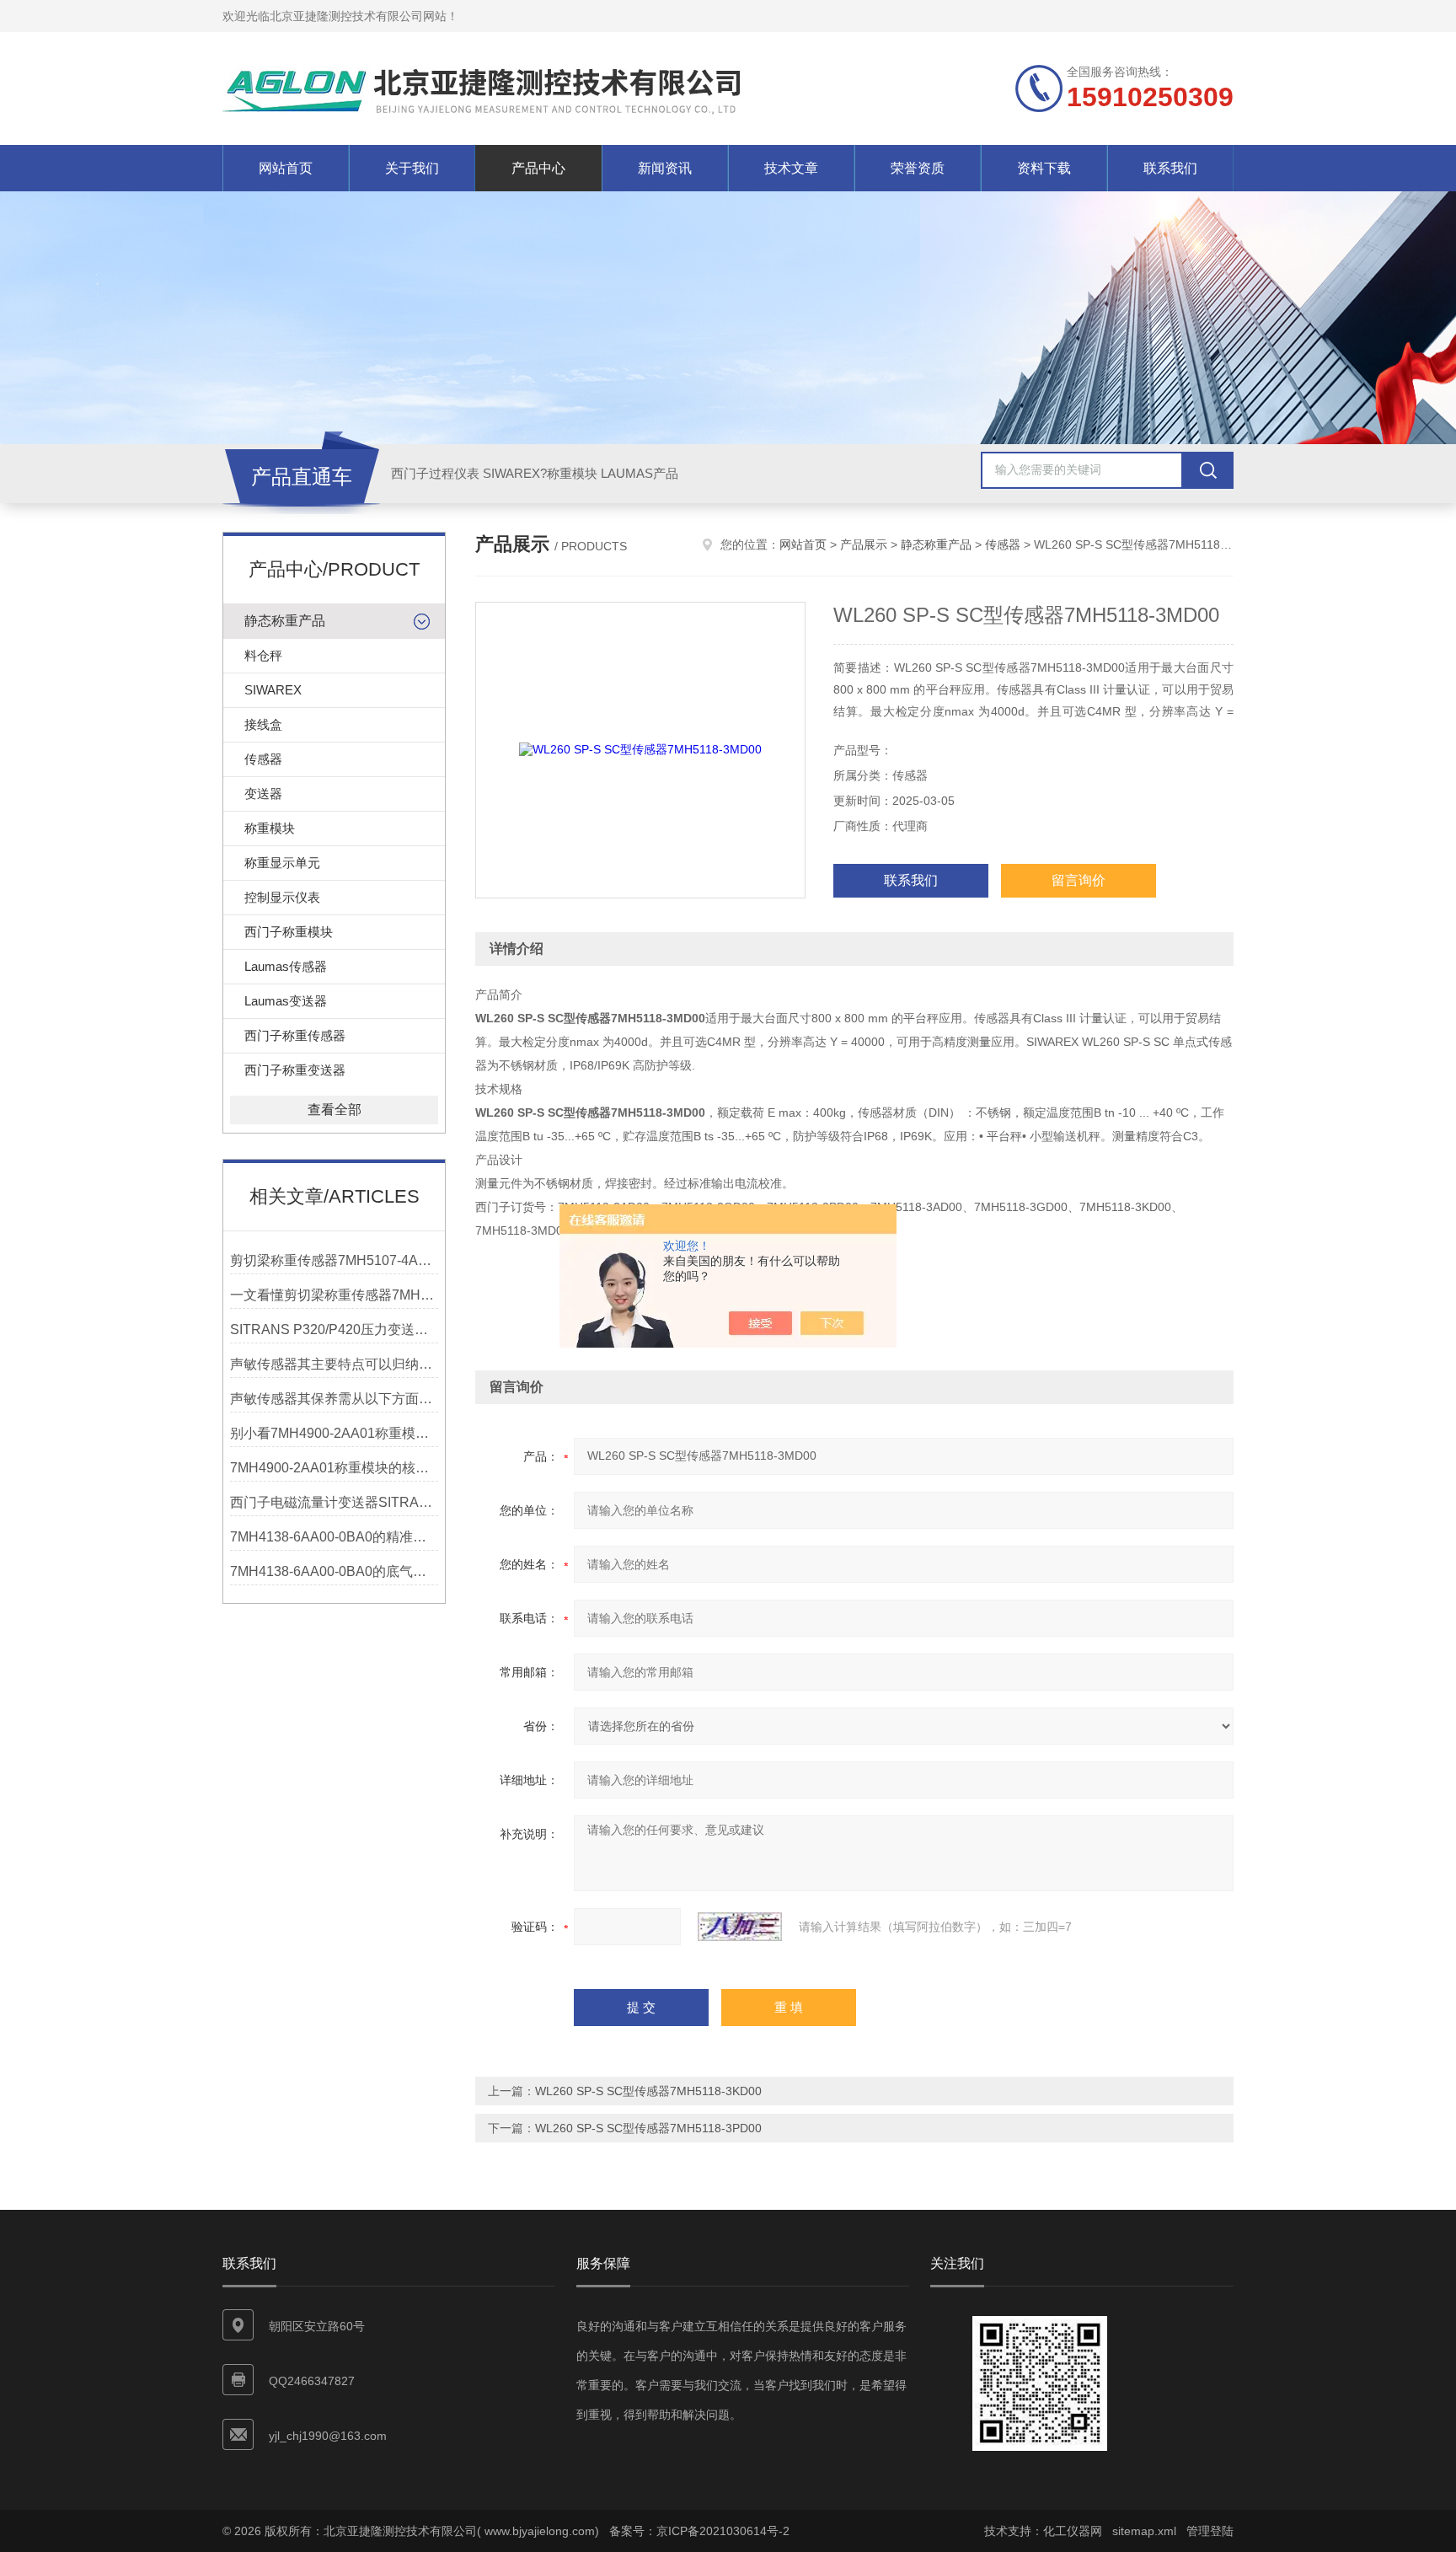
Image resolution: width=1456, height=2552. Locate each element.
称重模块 (270, 828)
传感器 (263, 759)
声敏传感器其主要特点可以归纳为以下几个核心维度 (334, 1364)
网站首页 (286, 168)
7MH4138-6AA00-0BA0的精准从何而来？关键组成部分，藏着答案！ (334, 1537)
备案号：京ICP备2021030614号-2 (699, 2531)
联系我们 (1170, 168)
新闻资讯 (665, 168)
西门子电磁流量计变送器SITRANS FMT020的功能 (334, 1502)
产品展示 (864, 544)
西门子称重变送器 (295, 1070)
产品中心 (538, 168)
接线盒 (263, 724)
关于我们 (412, 168)
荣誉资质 (918, 168)
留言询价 (1079, 880)
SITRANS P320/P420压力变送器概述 (334, 1330)
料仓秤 (263, 655)
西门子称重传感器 (295, 1035)
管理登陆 (1210, 2531)
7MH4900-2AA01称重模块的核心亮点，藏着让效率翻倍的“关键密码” (334, 1468)
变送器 (263, 793)
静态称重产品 (285, 621)
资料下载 (1044, 168)
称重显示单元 (282, 863)
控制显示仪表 (282, 897)
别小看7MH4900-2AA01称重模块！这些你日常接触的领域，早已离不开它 (334, 1433)
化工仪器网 (1073, 2531)
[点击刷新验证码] (740, 1927)
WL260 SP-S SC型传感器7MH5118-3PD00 (648, 2128)
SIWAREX (273, 690)
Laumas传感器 (286, 966)
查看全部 (335, 1110)
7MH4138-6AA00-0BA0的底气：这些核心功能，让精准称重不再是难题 (334, 1571)
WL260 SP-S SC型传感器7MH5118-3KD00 (648, 2091)
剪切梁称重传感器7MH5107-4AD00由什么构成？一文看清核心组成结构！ (334, 1260)
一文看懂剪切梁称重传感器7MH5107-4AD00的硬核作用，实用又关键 (334, 1295)
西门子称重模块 (289, 932)
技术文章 (791, 168)
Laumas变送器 (286, 1001)
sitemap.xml (1144, 2531)
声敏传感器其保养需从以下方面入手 (334, 1399)
